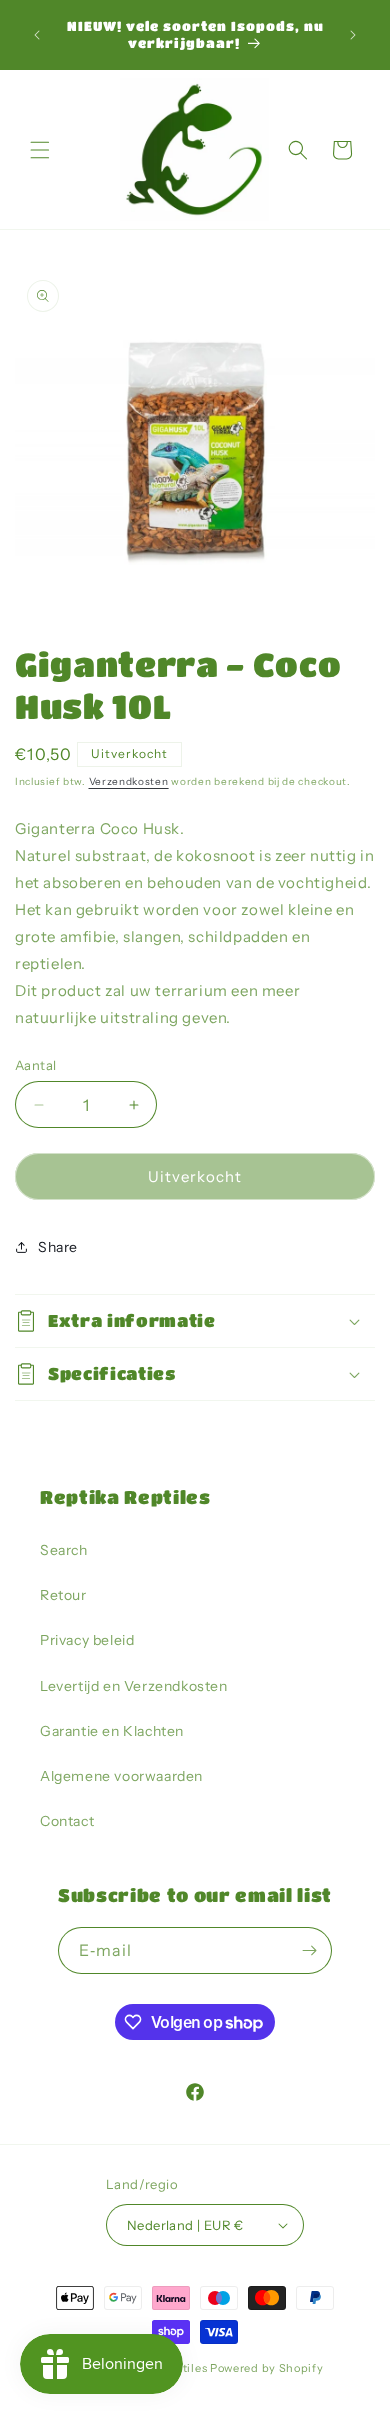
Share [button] (58, 1247)
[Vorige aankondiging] (37, 35)
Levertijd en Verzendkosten (134, 1686)
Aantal (35, 1065)
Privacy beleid (87, 1640)
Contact (67, 1821)
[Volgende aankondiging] (353, 35)
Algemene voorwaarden (121, 1776)
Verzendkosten (129, 781)
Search (64, 1550)
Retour (63, 1595)
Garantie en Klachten (112, 1731)
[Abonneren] (309, 1950)
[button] (40, 150)
